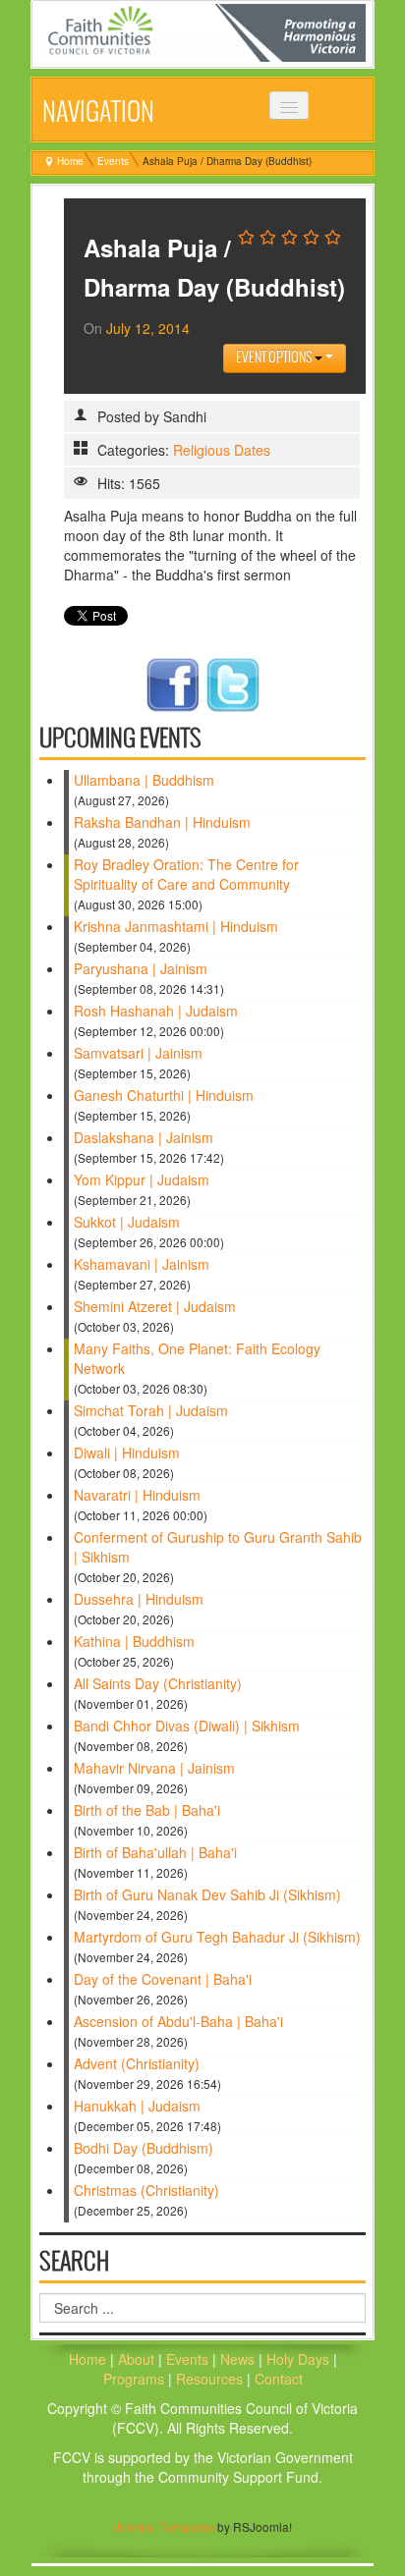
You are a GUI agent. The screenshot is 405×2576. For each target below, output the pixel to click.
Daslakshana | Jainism (144, 1137)
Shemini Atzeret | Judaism (155, 1306)
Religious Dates (222, 450)
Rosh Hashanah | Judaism (156, 1011)
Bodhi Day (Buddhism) (144, 2148)
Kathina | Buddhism (134, 1641)
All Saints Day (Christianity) (158, 1683)
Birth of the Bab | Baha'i (147, 1810)
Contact (279, 2379)
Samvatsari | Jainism (138, 1053)
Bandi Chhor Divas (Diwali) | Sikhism (187, 1726)
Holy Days (300, 2359)
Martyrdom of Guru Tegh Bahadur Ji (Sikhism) (217, 1937)
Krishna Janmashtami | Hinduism (176, 926)
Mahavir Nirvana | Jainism (154, 1768)
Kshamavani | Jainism (142, 1264)
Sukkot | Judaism (127, 1222)
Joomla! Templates (164, 2526)
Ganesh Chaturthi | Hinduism (164, 1095)
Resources (211, 2379)
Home (70, 161)
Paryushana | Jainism (141, 968)
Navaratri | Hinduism (137, 1495)
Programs (136, 2379)
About (136, 2359)
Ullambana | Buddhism (144, 780)
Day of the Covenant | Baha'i (163, 1979)
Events (113, 161)
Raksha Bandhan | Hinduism (162, 822)
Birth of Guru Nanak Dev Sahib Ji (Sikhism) (207, 1894)
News (239, 2359)
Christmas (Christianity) (146, 2190)
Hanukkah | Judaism (137, 2106)
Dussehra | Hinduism (139, 1599)
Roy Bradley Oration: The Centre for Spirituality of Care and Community (186, 874)
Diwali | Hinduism (127, 1452)
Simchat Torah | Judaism (151, 1410)
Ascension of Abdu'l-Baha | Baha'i (178, 2021)
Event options (275, 358)
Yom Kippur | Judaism (142, 1179)
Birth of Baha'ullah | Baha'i (155, 1852)
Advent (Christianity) (137, 2063)
